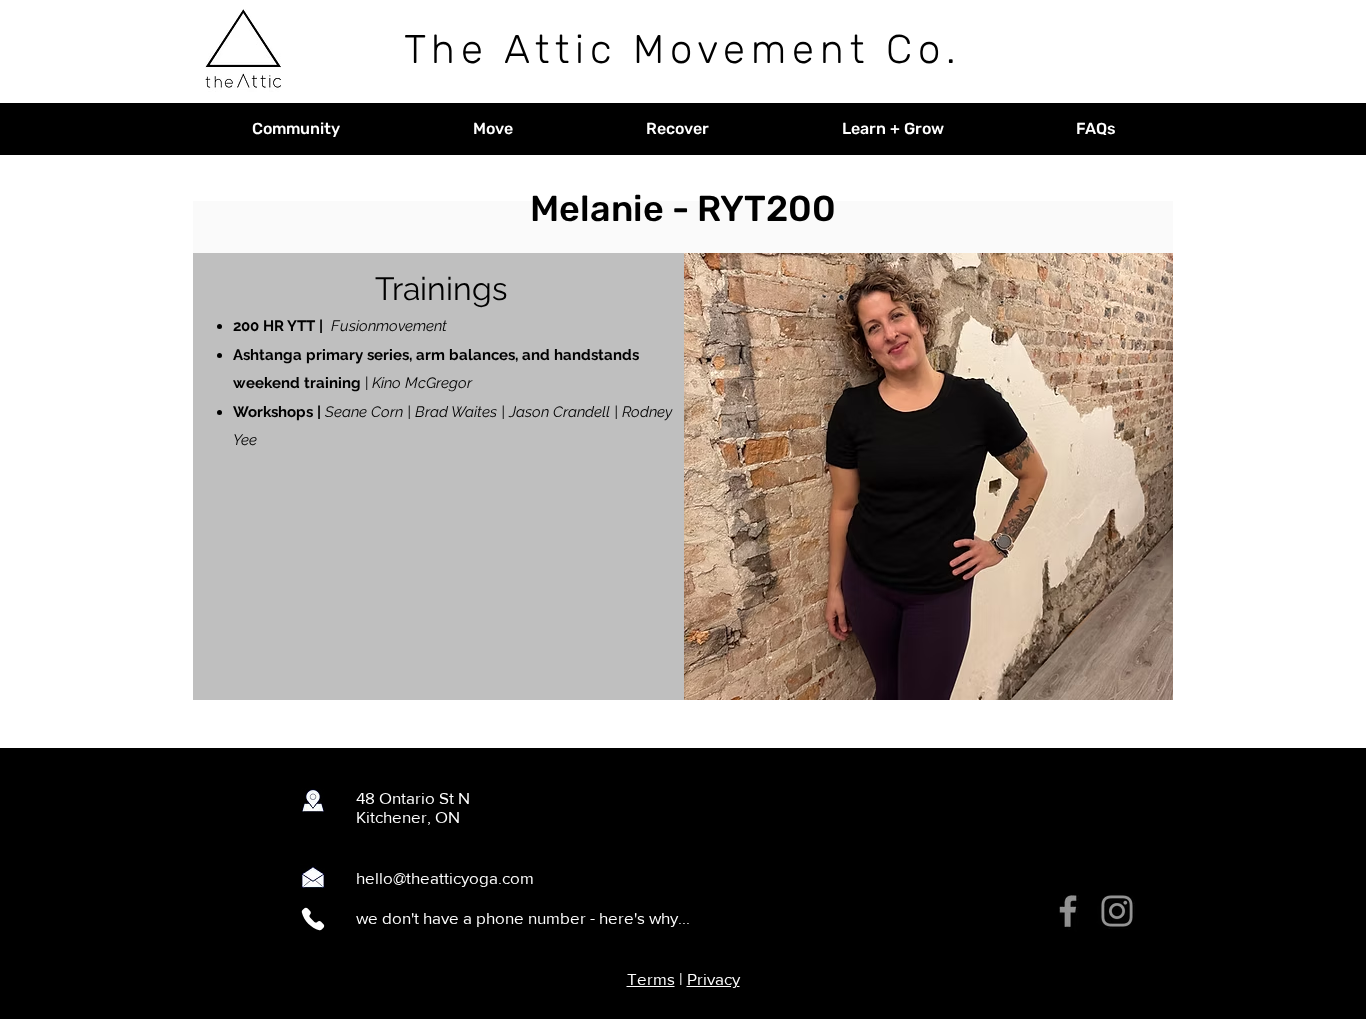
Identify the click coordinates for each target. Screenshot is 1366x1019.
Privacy (713, 978)
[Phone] (313, 919)
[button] (295, 129)
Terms (651, 978)
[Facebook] (1068, 911)
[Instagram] (1117, 911)
